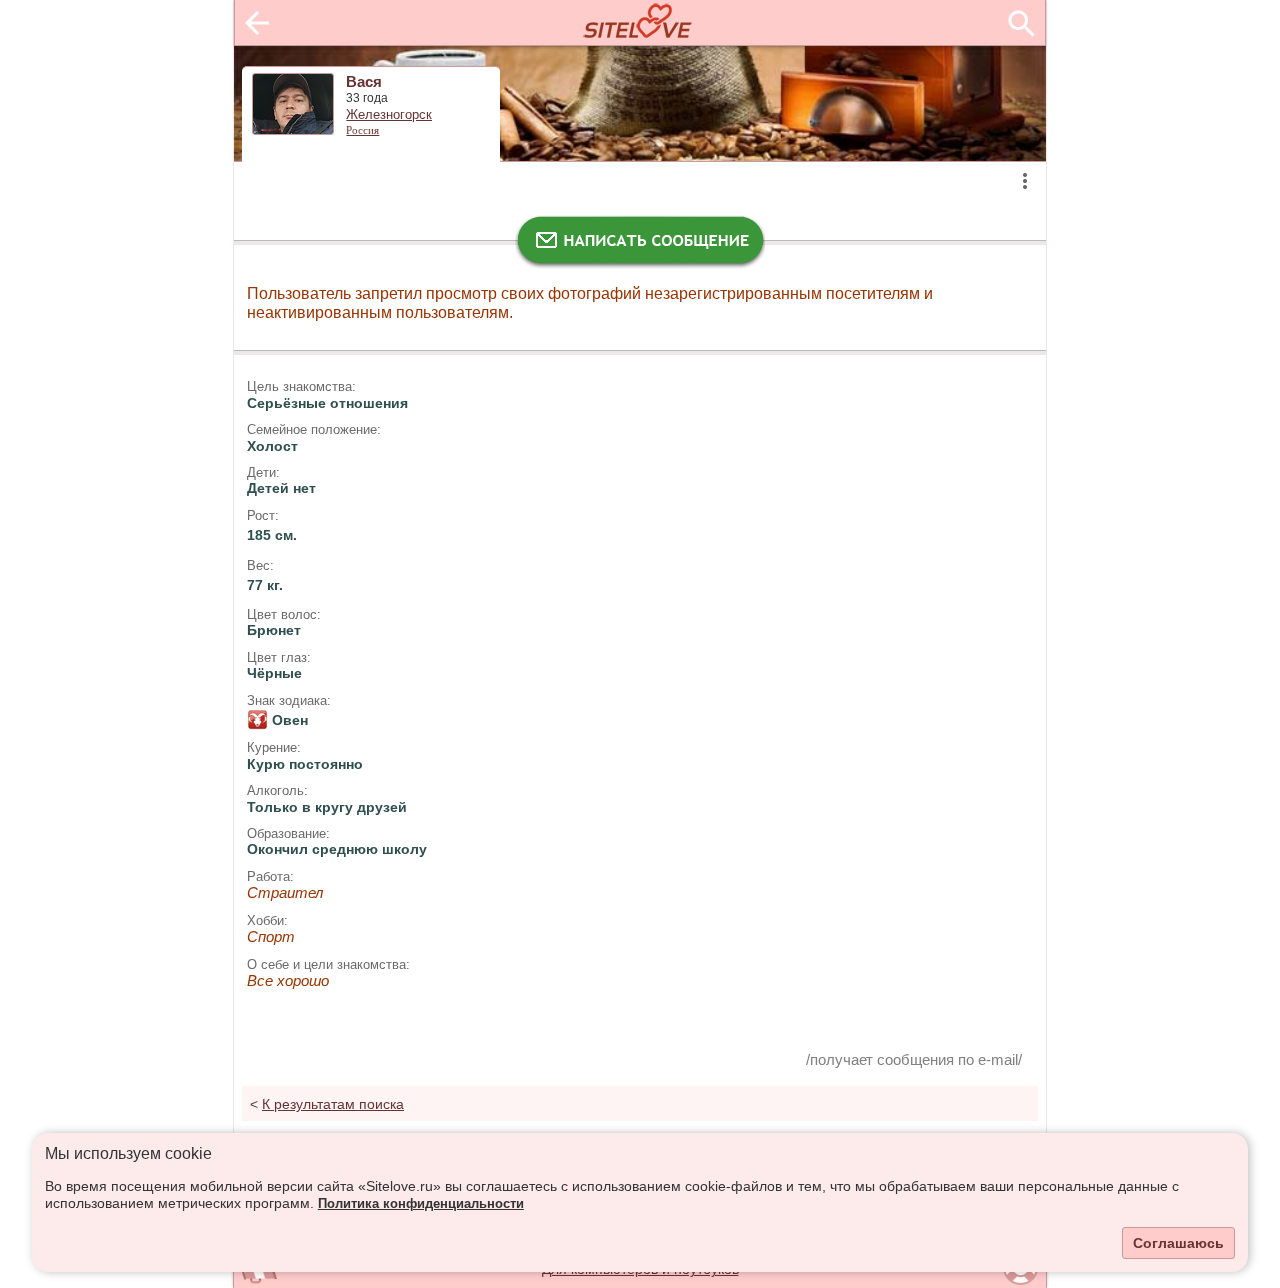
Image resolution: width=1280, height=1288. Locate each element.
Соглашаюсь (1178, 1243)
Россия (362, 130)
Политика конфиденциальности (421, 1204)
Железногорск (389, 115)
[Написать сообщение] (640, 245)
